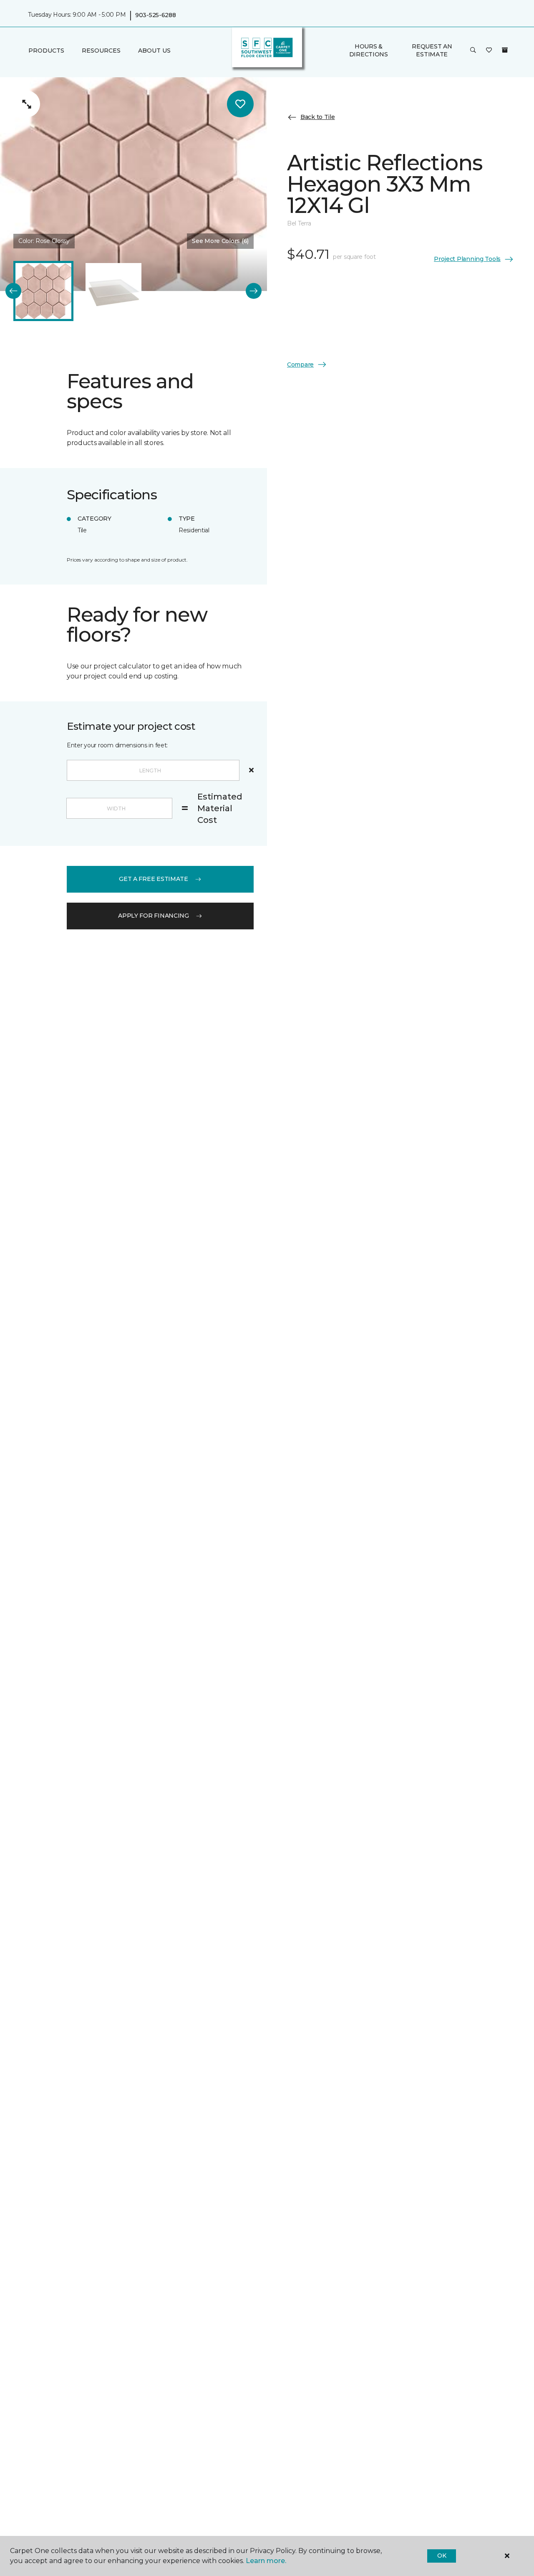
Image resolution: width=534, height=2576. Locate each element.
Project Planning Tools (467, 259)
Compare (300, 364)
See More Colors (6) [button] (220, 241)
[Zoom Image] (27, 104)
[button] (473, 51)
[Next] (254, 291)
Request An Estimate (432, 50)
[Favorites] (489, 51)
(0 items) (505, 50)
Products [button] (46, 51)
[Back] (13, 291)
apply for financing (154, 916)
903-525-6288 (156, 15)
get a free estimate (154, 879)
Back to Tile (318, 117)
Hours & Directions (369, 50)
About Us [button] (154, 51)
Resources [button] (101, 51)
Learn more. (266, 2561)
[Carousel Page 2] (113, 291)
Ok (442, 2556)
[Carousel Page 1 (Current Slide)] (43, 291)
